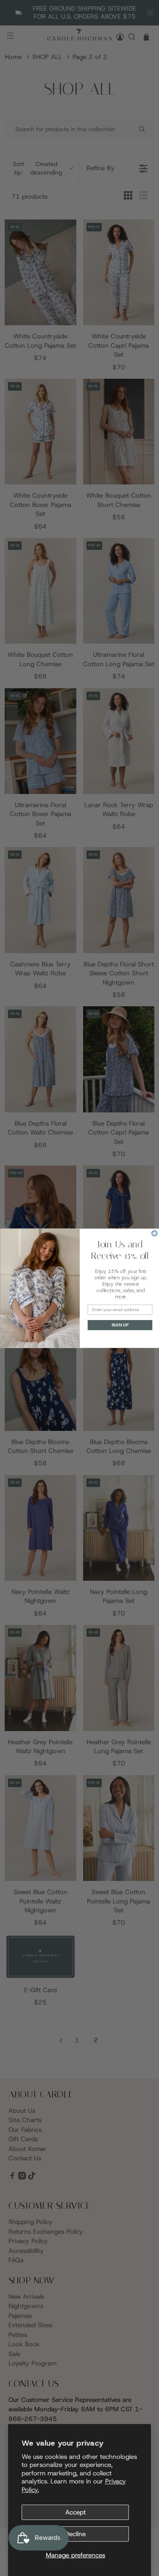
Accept (75, 2512)
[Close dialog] (155, 1233)
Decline (75, 2534)
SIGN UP (120, 1325)
